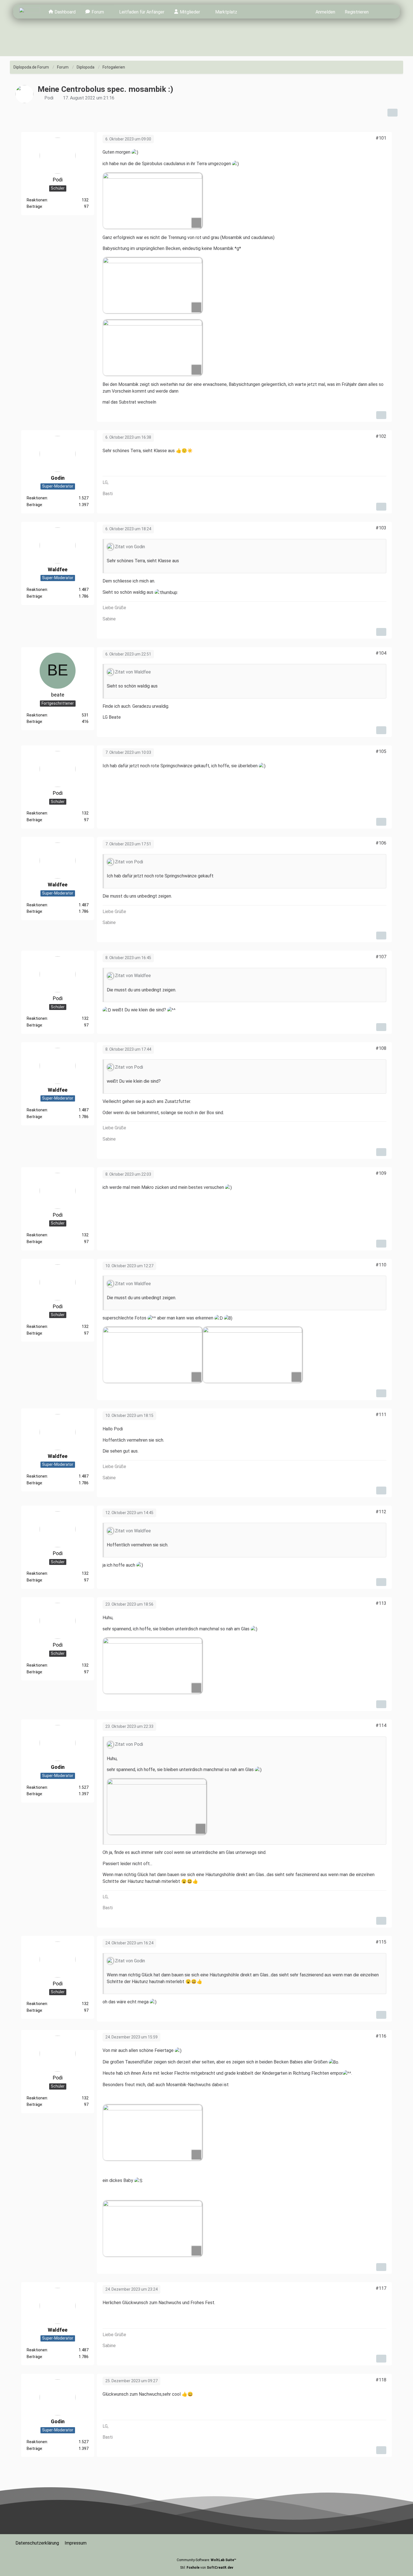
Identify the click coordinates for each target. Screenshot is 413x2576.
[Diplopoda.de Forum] (29, 12)
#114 (381, 1725)
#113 (381, 1603)
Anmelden (325, 12)
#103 (381, 528)
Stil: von (207, 2568)
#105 (381, 751)
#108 (381, 1048)
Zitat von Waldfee (133, 672)
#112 (381, 1512)
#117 (381, 2288)
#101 (381, 138)
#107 (381, 957)
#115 (381, 1942)
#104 (381, 653)
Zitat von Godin (130, 547)
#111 (381, 1415)
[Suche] (383, 12)
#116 (381, 2036)
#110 (381, 1265)
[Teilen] (392, 113)
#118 (381, 2380)
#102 (381, 436)
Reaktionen (37, 200)
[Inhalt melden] (381, 415)
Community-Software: (206, 2560)
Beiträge (34, 206)
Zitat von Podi (129, 862)
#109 (381, 1173)
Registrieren (357, 12)
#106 (381, 843)
